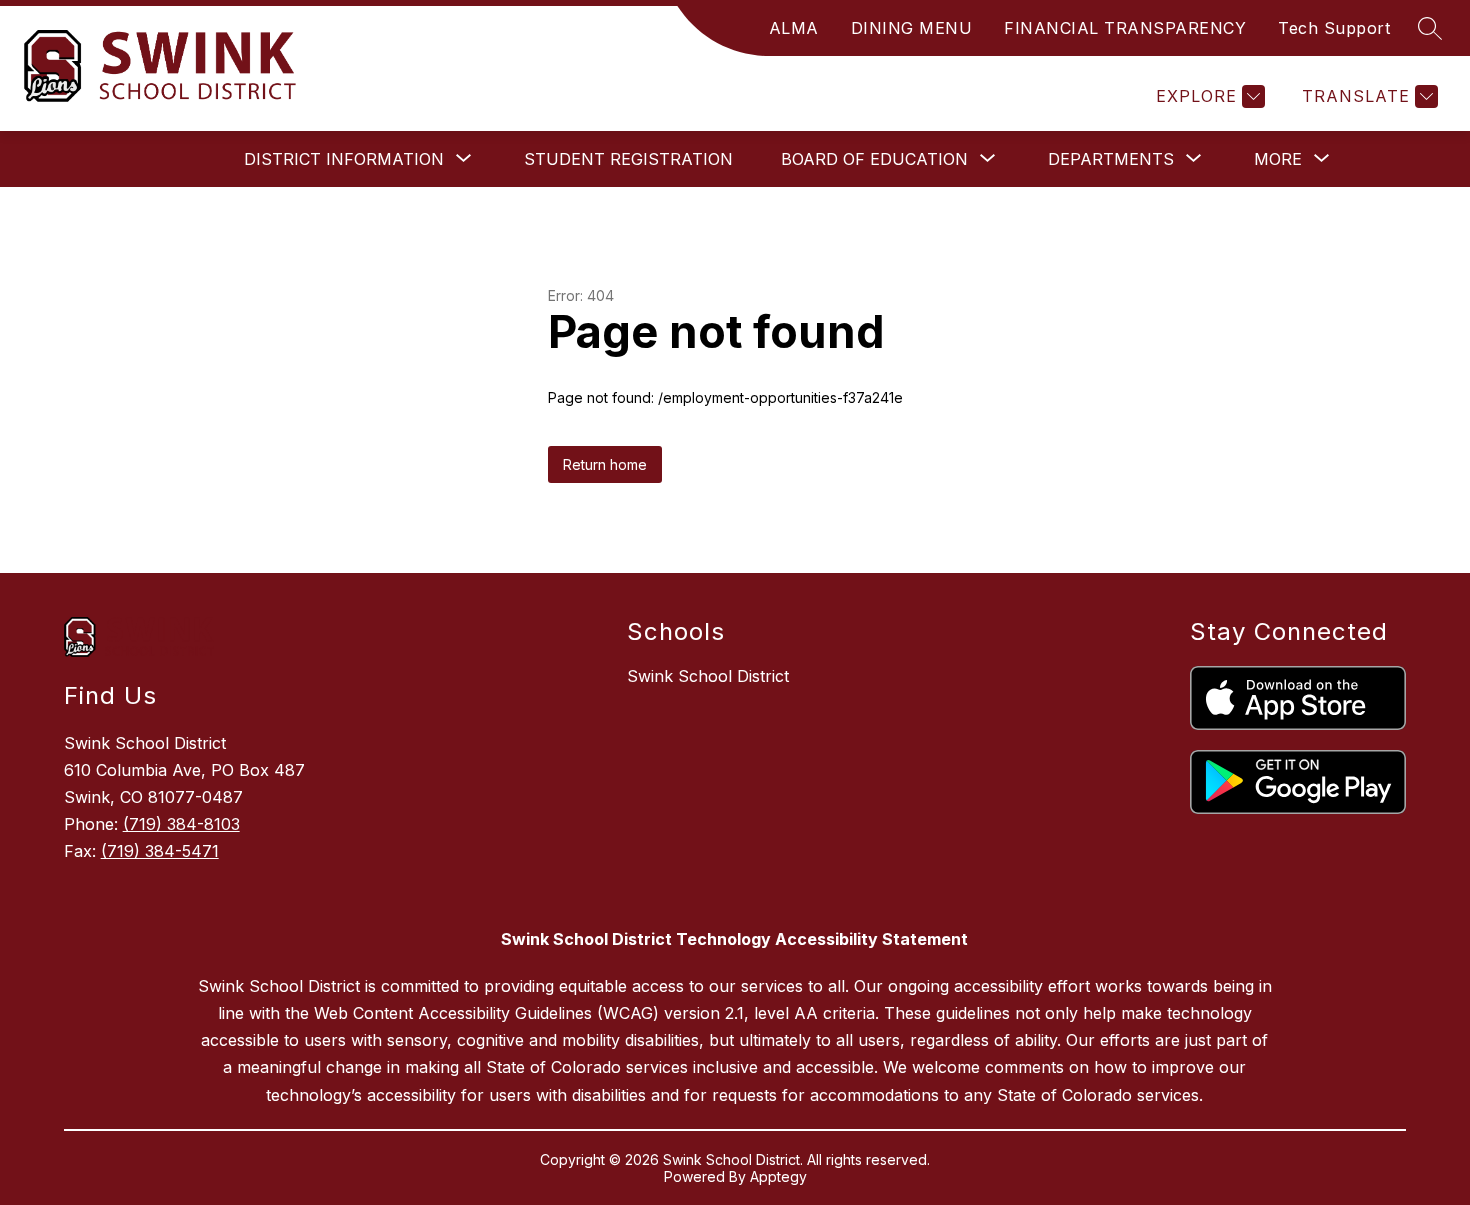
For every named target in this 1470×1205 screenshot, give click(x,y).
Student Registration (628, 159)
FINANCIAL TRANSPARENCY (1125, 28)
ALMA (794, 28)
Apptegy (778, 1176)
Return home (605, 464)
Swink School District (708, 676)
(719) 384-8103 (181, 824)
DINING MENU (912, 28)
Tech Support (1334, 28)
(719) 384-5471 (160, 851)
